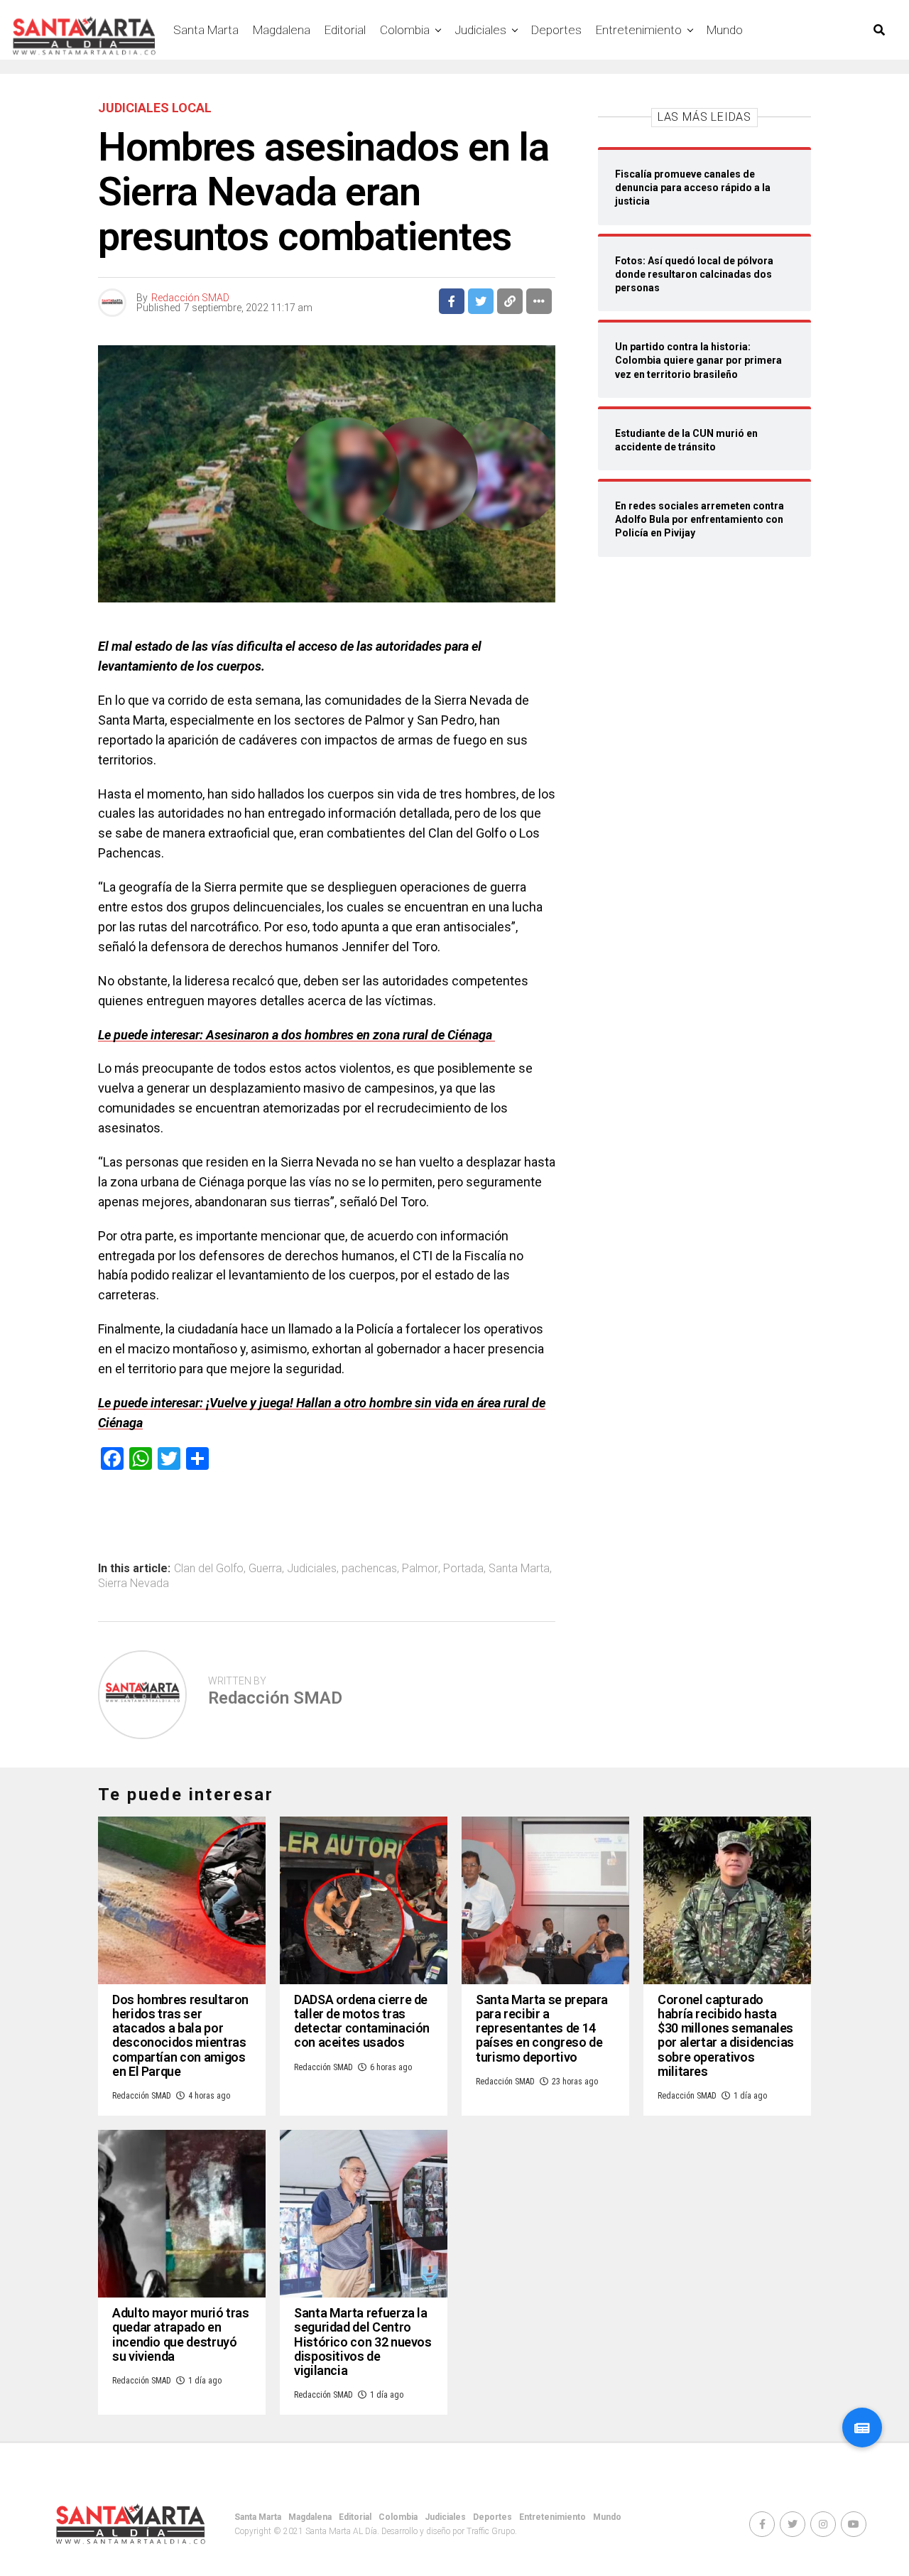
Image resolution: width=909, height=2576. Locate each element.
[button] (862, 2428)
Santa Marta (206, 30)
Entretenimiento (639, 30)
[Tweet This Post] (481, 301)
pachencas (369, 1569)
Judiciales (480, 30)
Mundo (725, 30)
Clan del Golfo (209, 1569)
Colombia (405, 30)
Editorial (345, 30)
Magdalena (282, 30)
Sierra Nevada (134, 1584)
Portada (463, 1569)
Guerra (265, 1569)
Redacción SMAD (190, 298)
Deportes (556, 30)
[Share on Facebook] (452, 301)
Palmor (420, 1569)
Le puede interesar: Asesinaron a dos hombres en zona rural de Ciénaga (296, 1035)
